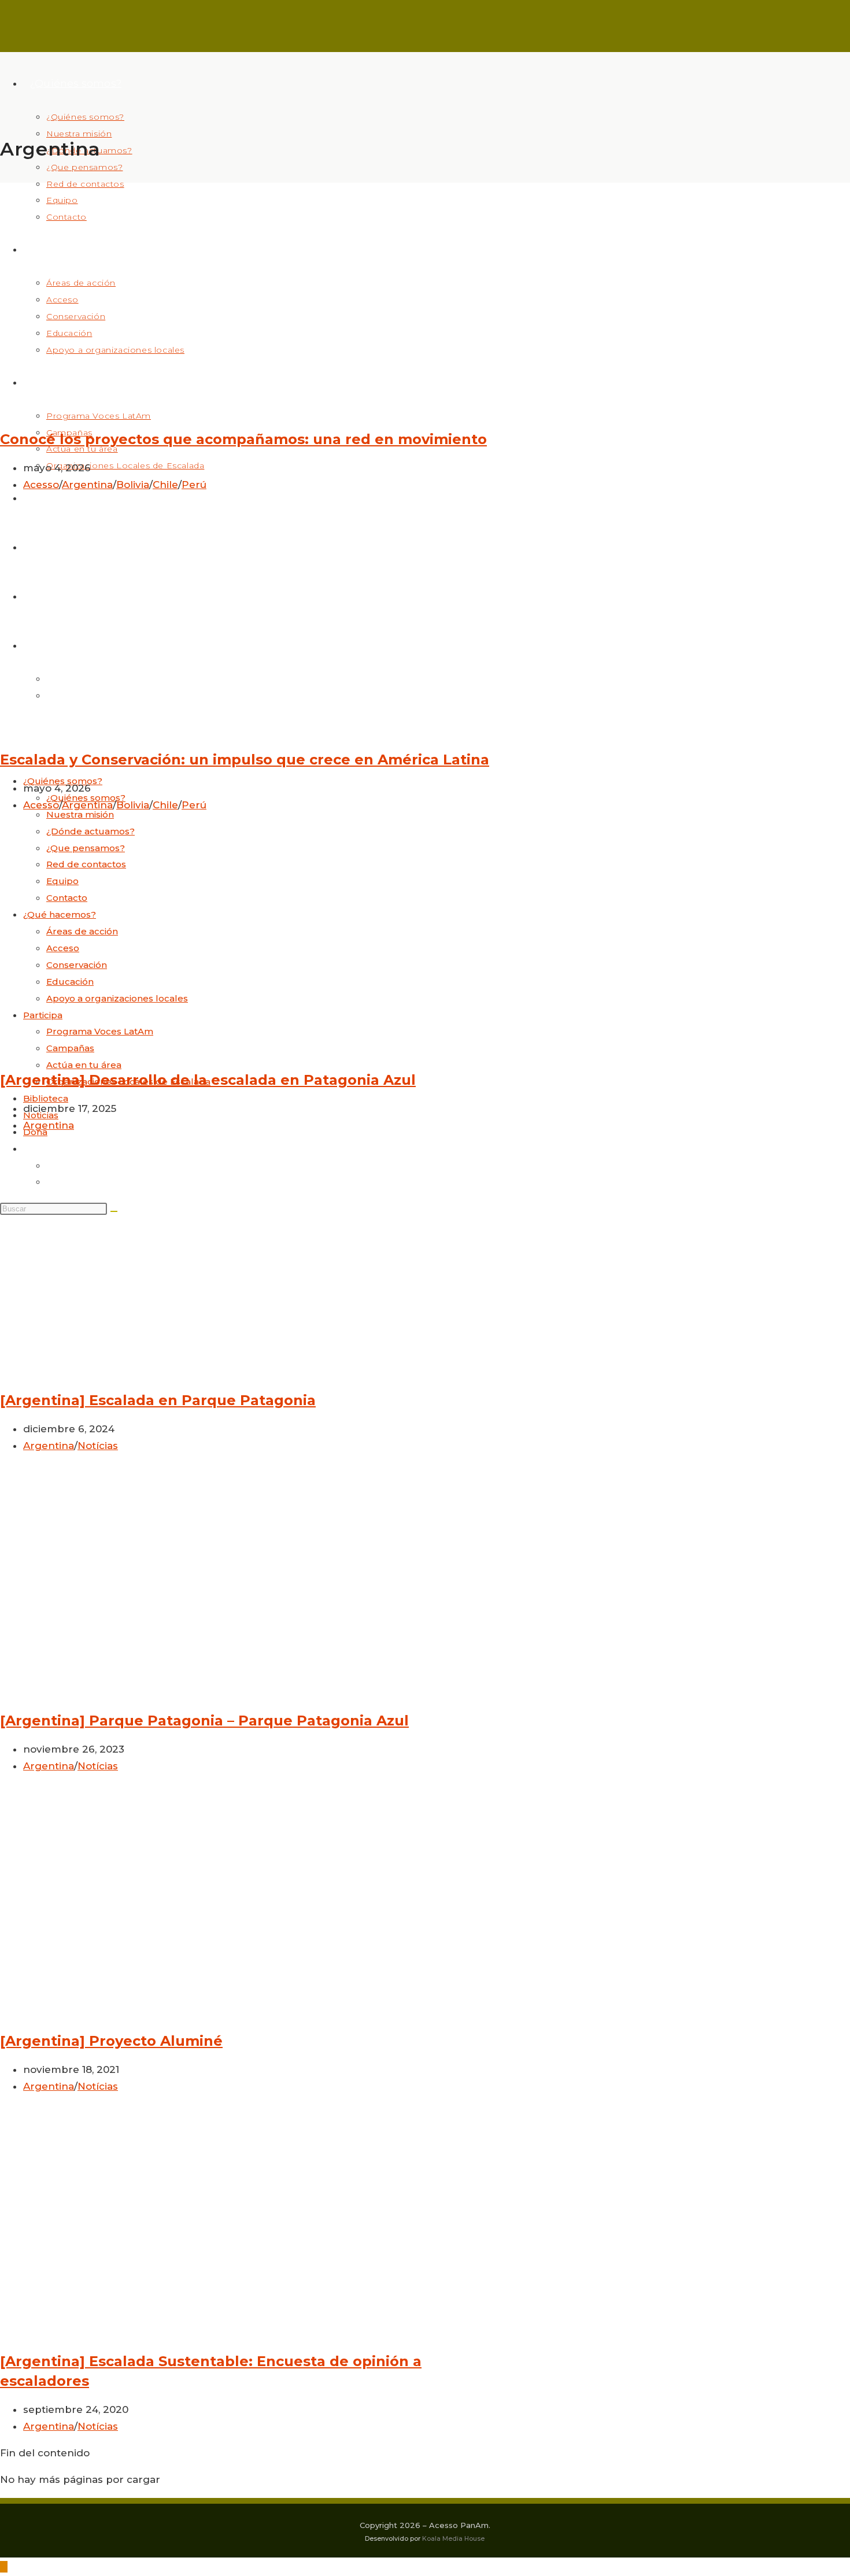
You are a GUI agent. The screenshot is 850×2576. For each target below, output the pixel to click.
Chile (165, 485)
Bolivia (133, 485)
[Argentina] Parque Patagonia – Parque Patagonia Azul (204, 1721)
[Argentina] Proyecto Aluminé (111, 2041)
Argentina (87, 485)
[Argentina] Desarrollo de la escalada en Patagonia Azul (208, 1080)
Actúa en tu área (84, 1065)
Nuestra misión (80, 814)
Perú (194, 485)
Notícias (98, 1446)
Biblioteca (46, 1098)
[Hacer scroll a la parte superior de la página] (4, 2567)
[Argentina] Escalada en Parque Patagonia (158, 1400)
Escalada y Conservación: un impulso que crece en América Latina (245, 760)
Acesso (41, 485)
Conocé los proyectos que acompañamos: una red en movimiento (243, 439)
